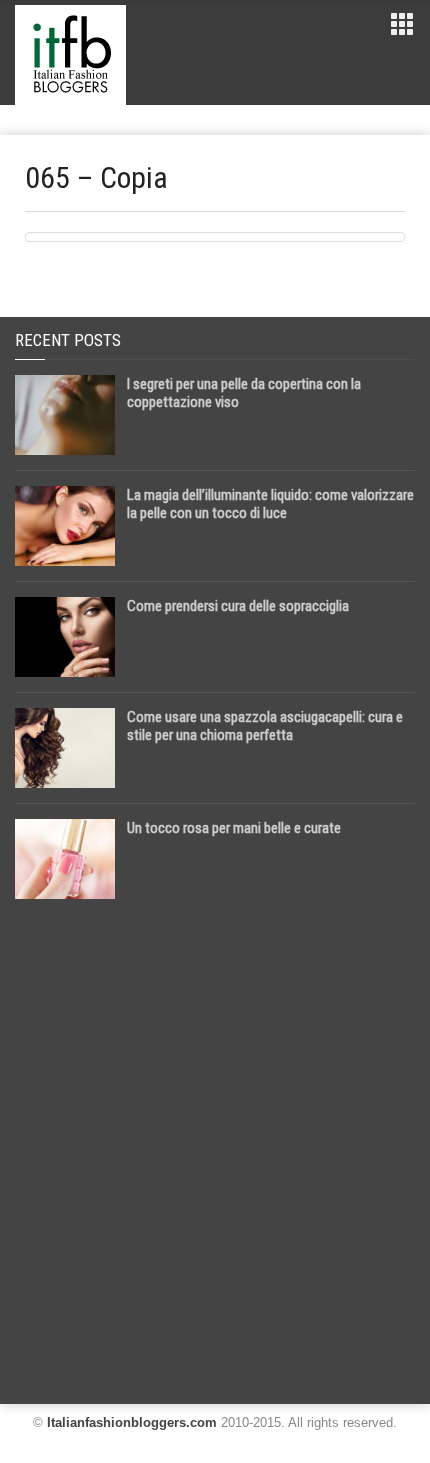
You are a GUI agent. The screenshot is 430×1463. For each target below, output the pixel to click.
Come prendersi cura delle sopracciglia (238, 606)
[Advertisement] (215, 1144)
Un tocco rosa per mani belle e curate (234, 828)
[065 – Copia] (215, 237)
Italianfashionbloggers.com (132, 1422)
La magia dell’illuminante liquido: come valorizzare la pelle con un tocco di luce (270, 504)
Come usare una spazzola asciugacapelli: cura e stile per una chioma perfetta (265, 726)
